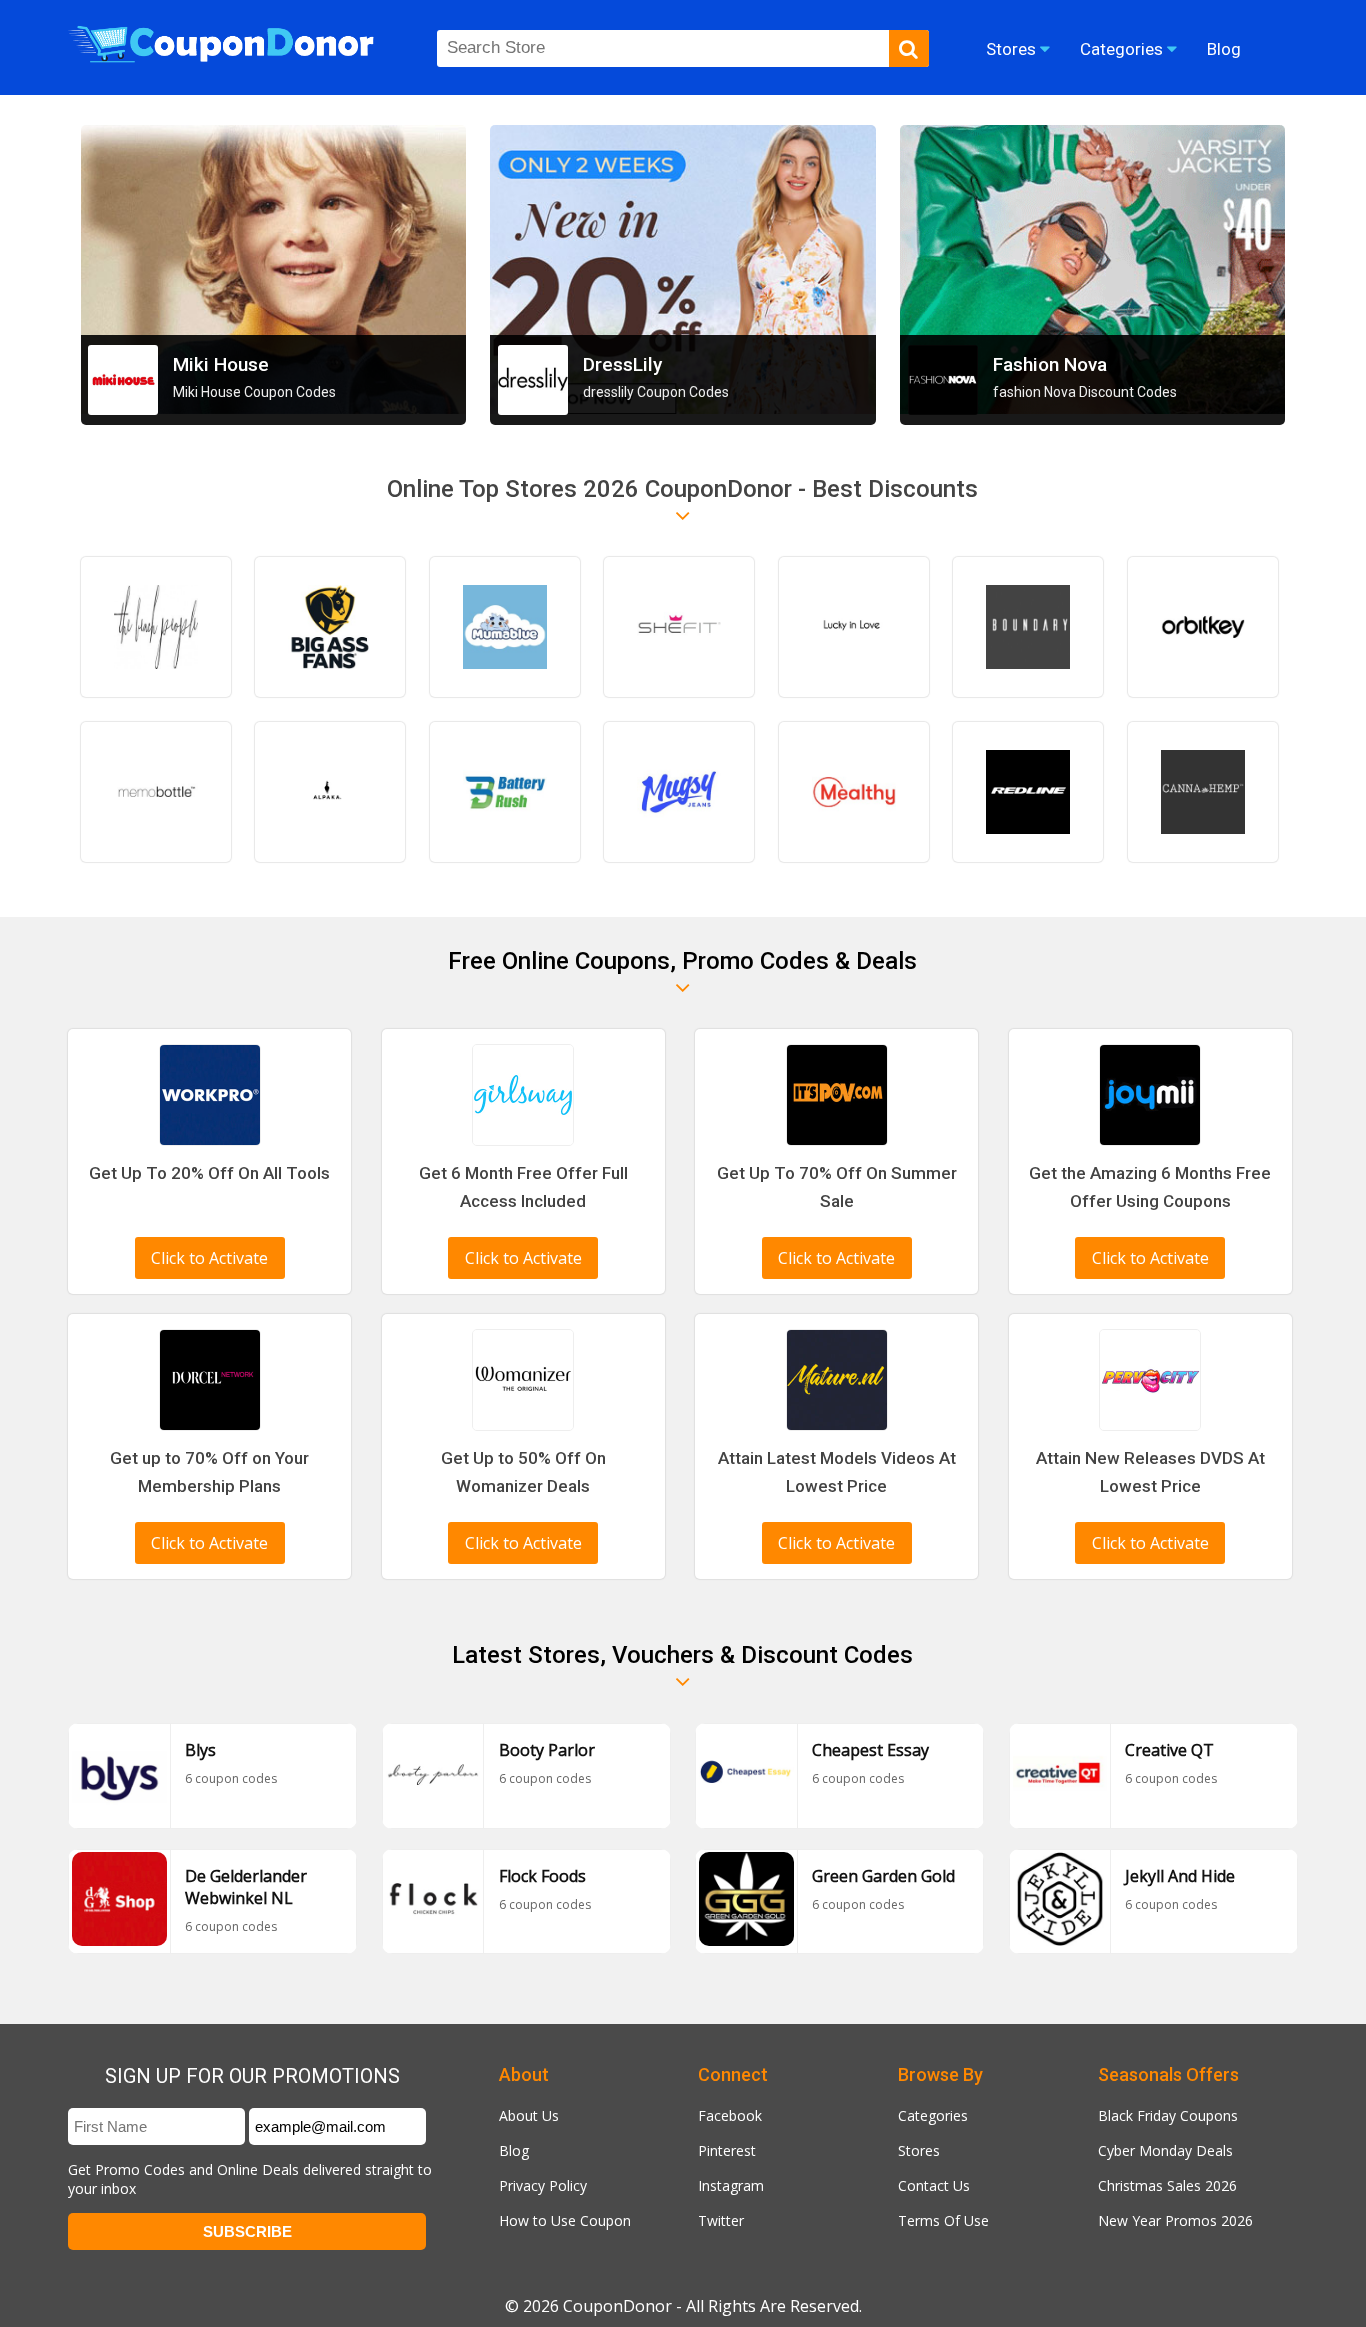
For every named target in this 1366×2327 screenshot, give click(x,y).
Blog (514, 2150)
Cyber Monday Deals (1165, 2150)
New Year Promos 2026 (1175, 2220)
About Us (529, 2115)
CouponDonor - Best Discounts (808, 489)
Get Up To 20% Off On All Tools (209, 1173)
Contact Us (934, 2185)
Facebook (730, 2115)
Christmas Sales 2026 (1167, 2185)
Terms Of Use (943, 2220)
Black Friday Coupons (1168, 2115)
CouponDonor (617, 2306)
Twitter (721, 2220)
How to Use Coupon (565, 2220)
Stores (919, 2150)
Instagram (731, 2185)
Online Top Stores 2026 (513, 489)
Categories (933, 2115)
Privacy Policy (543, 2185)
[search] (909, 48)
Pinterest (727, 2150)
